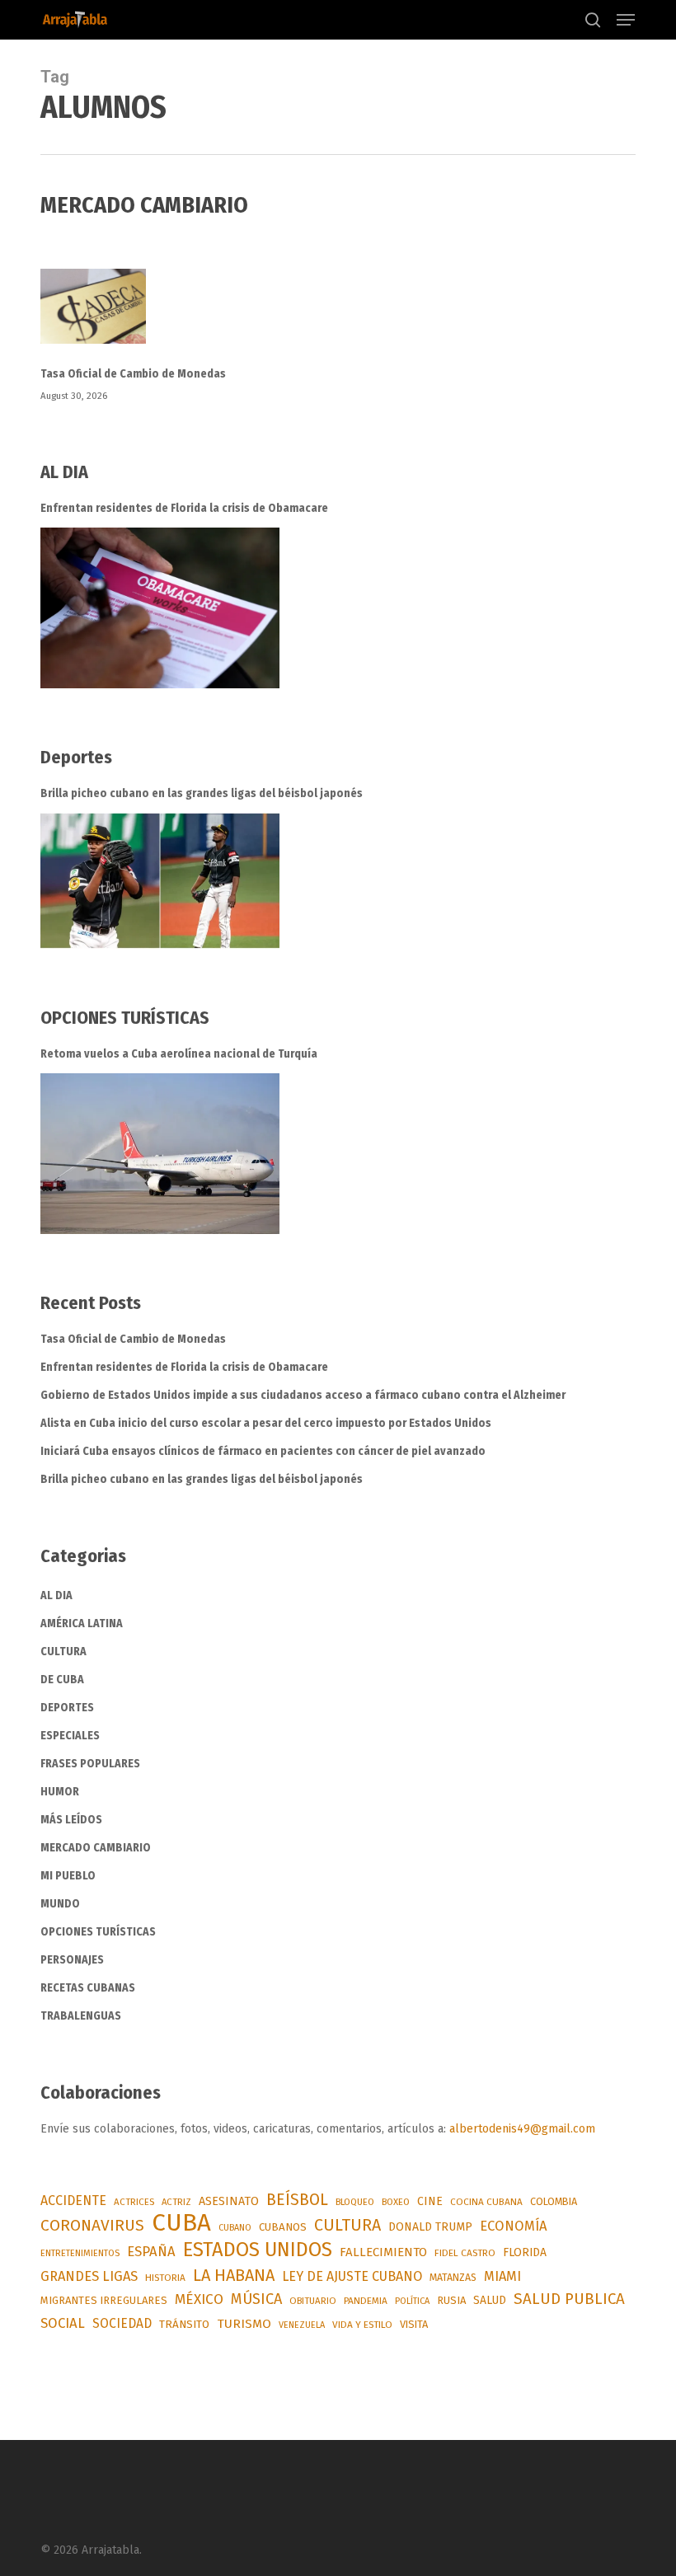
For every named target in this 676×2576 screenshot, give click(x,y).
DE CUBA (62, 1680)
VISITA (414, 2324)
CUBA (181, 2223)
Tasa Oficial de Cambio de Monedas (133, 374)
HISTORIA (165, 2278)
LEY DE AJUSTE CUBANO (352, 2276)
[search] (593, 20)
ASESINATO (229, 2201)
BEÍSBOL (297, 2200)
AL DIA (56, 1595)
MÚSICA (256, 2299)
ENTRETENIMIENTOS (80, 2253)
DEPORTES (67, 1708)
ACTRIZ (176, 2202)
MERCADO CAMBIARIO (96, 1848)
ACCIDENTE (73, 2201)
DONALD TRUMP (430, 2227)
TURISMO (244, 2324)
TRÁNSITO (184, 2324)
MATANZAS (453, 2278)
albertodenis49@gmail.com (522, 2129)
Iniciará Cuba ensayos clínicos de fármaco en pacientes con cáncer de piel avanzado (263, 1451)
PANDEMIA (366, 2301)
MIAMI (502, 2276)
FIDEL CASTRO (465, 2253)
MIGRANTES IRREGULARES (104, 2300)
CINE (430, 2201)
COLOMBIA (554, 2201)
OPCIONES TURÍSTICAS (98, 1932)
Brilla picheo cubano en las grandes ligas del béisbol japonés (202, 793)
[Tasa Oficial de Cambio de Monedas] (338, 316)
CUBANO (235, 2228)
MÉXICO (199, 2299)
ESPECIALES (70, 1736)
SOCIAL (63, 2323)
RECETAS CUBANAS (88, 1988)
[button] (626, 20)
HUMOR (60, 1792)
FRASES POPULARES (90, 1764)
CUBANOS (283, 2227)
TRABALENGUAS (81, 2016)
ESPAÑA (151, 2251)
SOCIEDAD (122, 2323)
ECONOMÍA (514, 2226)
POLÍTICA (412, 2301)
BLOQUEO (355, 2202)
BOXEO (396, 2202)
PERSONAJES (72, 1960)
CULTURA (63, 1652)
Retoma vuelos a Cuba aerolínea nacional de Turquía (179, 1054)
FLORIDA (525, 2252)
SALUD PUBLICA (569, 2299)
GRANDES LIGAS (89, 2276)
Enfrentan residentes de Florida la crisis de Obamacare (184, 508)
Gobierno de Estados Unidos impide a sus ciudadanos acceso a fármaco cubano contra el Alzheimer (304, 1395)
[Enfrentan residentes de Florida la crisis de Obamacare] (160, 608)
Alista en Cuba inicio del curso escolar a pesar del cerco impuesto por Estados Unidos (266, 1423)
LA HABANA (234, 2275)
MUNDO (60, 1904)
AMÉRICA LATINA (82, 1623)
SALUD (490, 2300)
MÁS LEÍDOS (71, 1820)
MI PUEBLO (68, 1876)
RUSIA (451, 2300)
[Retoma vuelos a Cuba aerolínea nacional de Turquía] (160, 1154)
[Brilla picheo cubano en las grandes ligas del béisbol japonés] (160, 881)
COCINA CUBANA (486, 2202)
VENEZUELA (302, 2325)
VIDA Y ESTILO (362, 2325)
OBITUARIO (313, 2301)
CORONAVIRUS (92, 2225)
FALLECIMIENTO (383, 2252)
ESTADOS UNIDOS (258, 2250)
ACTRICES (134, 2202)
